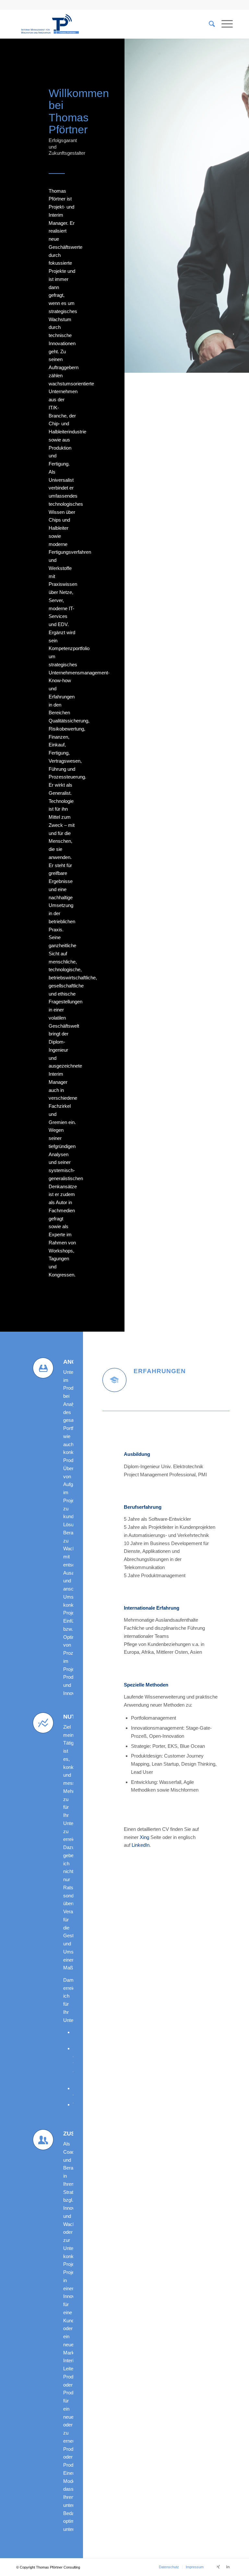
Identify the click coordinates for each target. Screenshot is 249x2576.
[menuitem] (169, 2567)
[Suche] (209, 24)
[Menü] (224, 24)
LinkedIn (141, 1845)
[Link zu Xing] (218, 2567)
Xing (144, 1837)
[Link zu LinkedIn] (228, 2567)
